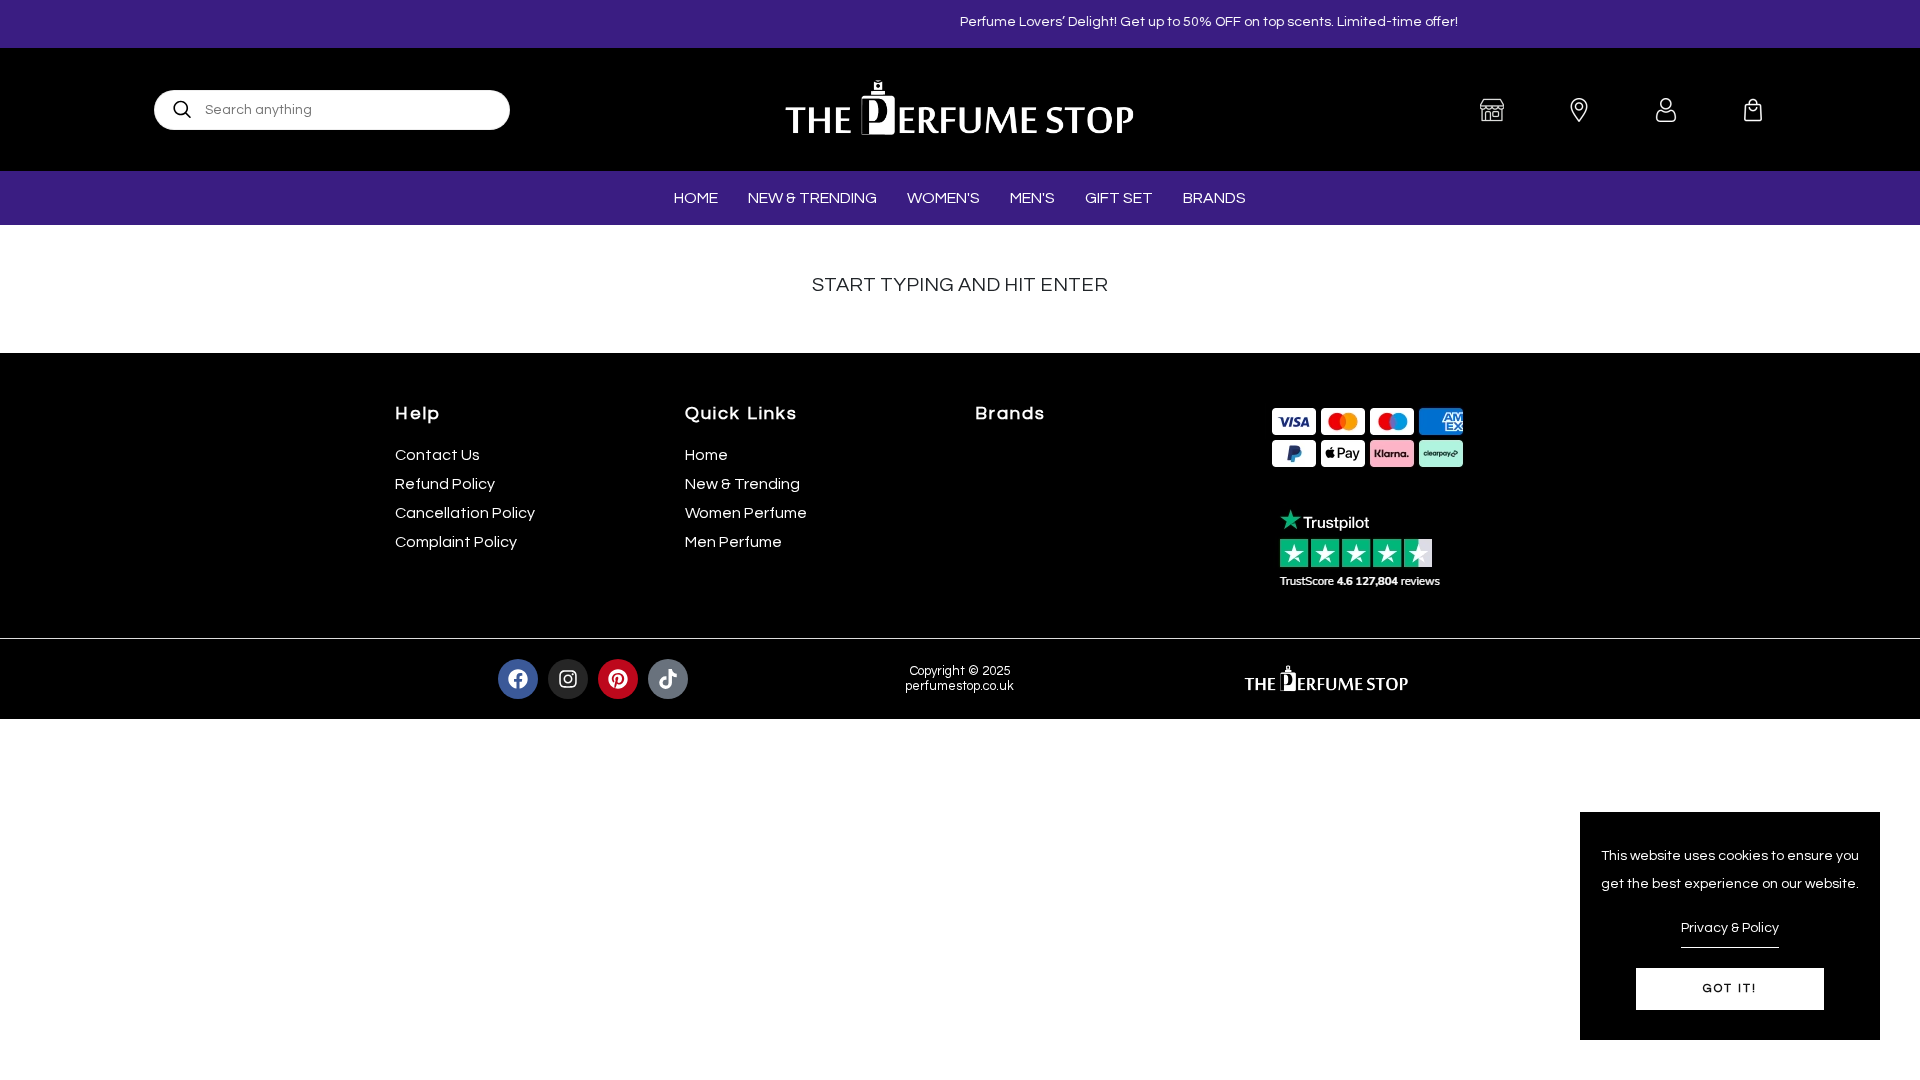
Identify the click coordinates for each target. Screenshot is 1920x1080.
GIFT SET (1119, 198)
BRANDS (1214, 198)
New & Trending (742, 484)
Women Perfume (746, 513)
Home (706, 455)
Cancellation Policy (465, 513)
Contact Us (437, 455)
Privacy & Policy (1730, 928)
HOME (696, 198)
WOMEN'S (943, 198)
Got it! (1730, 988)
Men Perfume (733, 542)
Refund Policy (445, 484)
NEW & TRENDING (812, 198)
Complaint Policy (456, 542)
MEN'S (1032, 198)
